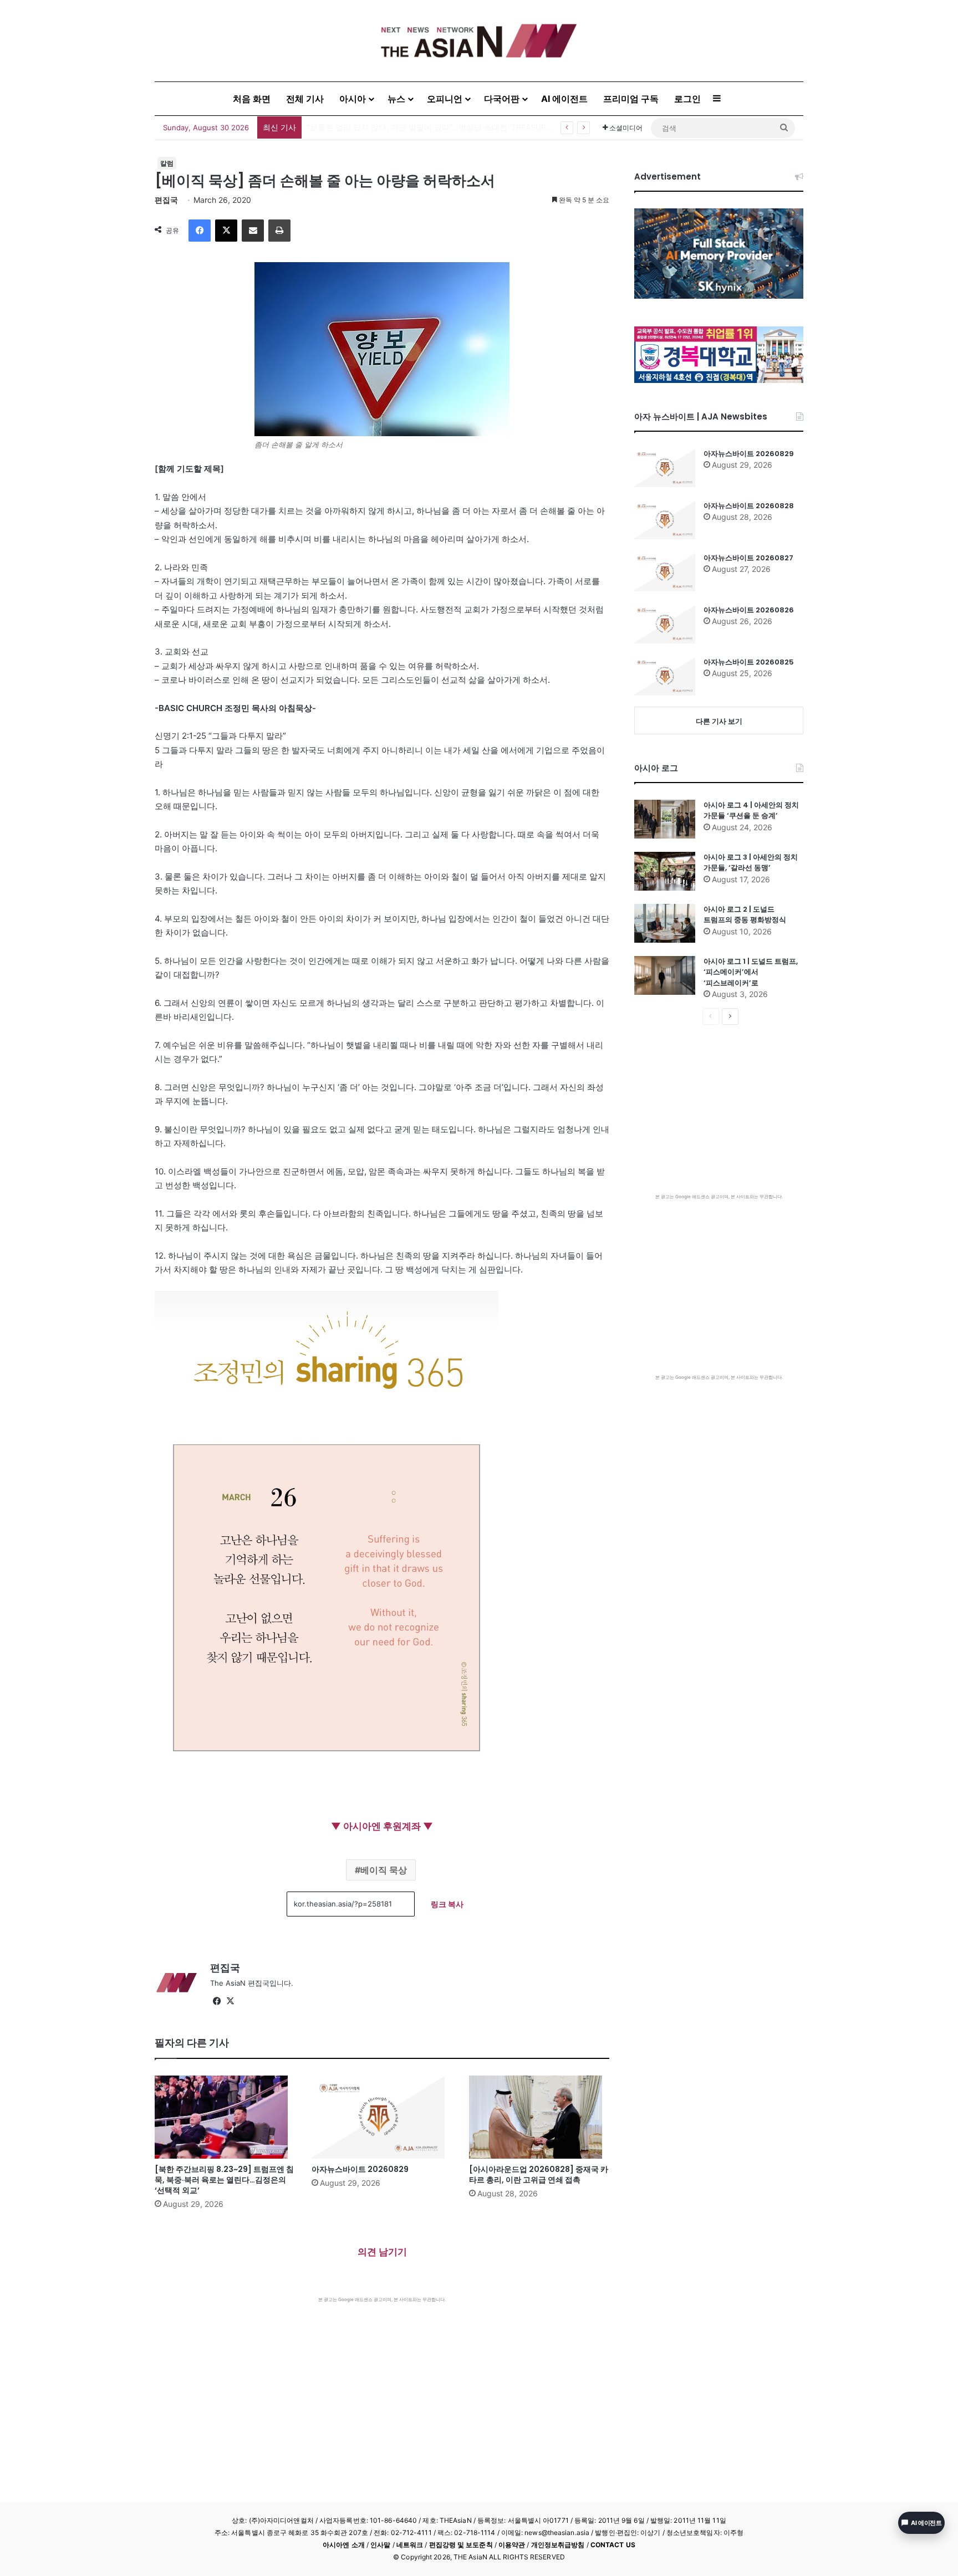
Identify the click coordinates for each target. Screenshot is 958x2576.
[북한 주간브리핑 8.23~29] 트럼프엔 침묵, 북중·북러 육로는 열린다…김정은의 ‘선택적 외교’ (224, 2180)
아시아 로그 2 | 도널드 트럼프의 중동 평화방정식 (745, 915)
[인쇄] (279, 231)
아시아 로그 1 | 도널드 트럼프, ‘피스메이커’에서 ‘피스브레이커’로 (751, 972)
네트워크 (410, 2545)
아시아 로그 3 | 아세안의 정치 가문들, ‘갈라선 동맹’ (751, 863)
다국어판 (502, 99)
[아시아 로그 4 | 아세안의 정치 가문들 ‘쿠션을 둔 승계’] (665, 819)
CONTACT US (613, 2545)
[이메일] (253, 231)
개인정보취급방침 (558, 2545)
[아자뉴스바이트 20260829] (382, 2117)
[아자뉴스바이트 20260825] (665, 676)
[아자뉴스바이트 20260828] (665, 520)
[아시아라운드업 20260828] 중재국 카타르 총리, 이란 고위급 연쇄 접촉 (539, 2174)
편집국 (166, 200)
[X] (226, 231)
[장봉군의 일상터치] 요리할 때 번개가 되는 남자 (390, 127)
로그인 (687, 99)
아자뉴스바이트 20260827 (748, 558)
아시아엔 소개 (344, 2545)
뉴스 (396, 99)
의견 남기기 (382, 2252)
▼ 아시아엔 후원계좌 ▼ (382, 1826)
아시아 (353, 99)
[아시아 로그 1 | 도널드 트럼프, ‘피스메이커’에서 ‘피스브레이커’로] (665, 975)
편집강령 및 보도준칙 (461, 2545)
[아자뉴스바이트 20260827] (665, 572)
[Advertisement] (382, 2386)
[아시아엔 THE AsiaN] (479, 41)
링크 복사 (447, 1904)
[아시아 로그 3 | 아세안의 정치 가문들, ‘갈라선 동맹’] (665, 871)
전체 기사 (305, 99)
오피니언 (445, 99)
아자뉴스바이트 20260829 (360, 2169)
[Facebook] (200, 231)
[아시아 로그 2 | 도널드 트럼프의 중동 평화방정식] (665, 923)
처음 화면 (252, 99)
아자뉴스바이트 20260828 (749, 506)
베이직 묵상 (384, 1870)
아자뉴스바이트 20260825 (749, 662)
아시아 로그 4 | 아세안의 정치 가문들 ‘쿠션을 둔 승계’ (751, 811)
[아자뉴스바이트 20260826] (665, 624)
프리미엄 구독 (631, 99)
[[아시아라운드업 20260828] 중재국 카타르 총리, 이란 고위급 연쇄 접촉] (539, 2117)
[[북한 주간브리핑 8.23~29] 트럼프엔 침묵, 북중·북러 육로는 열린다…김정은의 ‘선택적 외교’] (225, 2117)
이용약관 (512, 2545)
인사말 (380, 2545)
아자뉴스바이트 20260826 (749, 610)
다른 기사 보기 (719, 721)
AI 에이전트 (564, 99)
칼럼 (167, 163)
